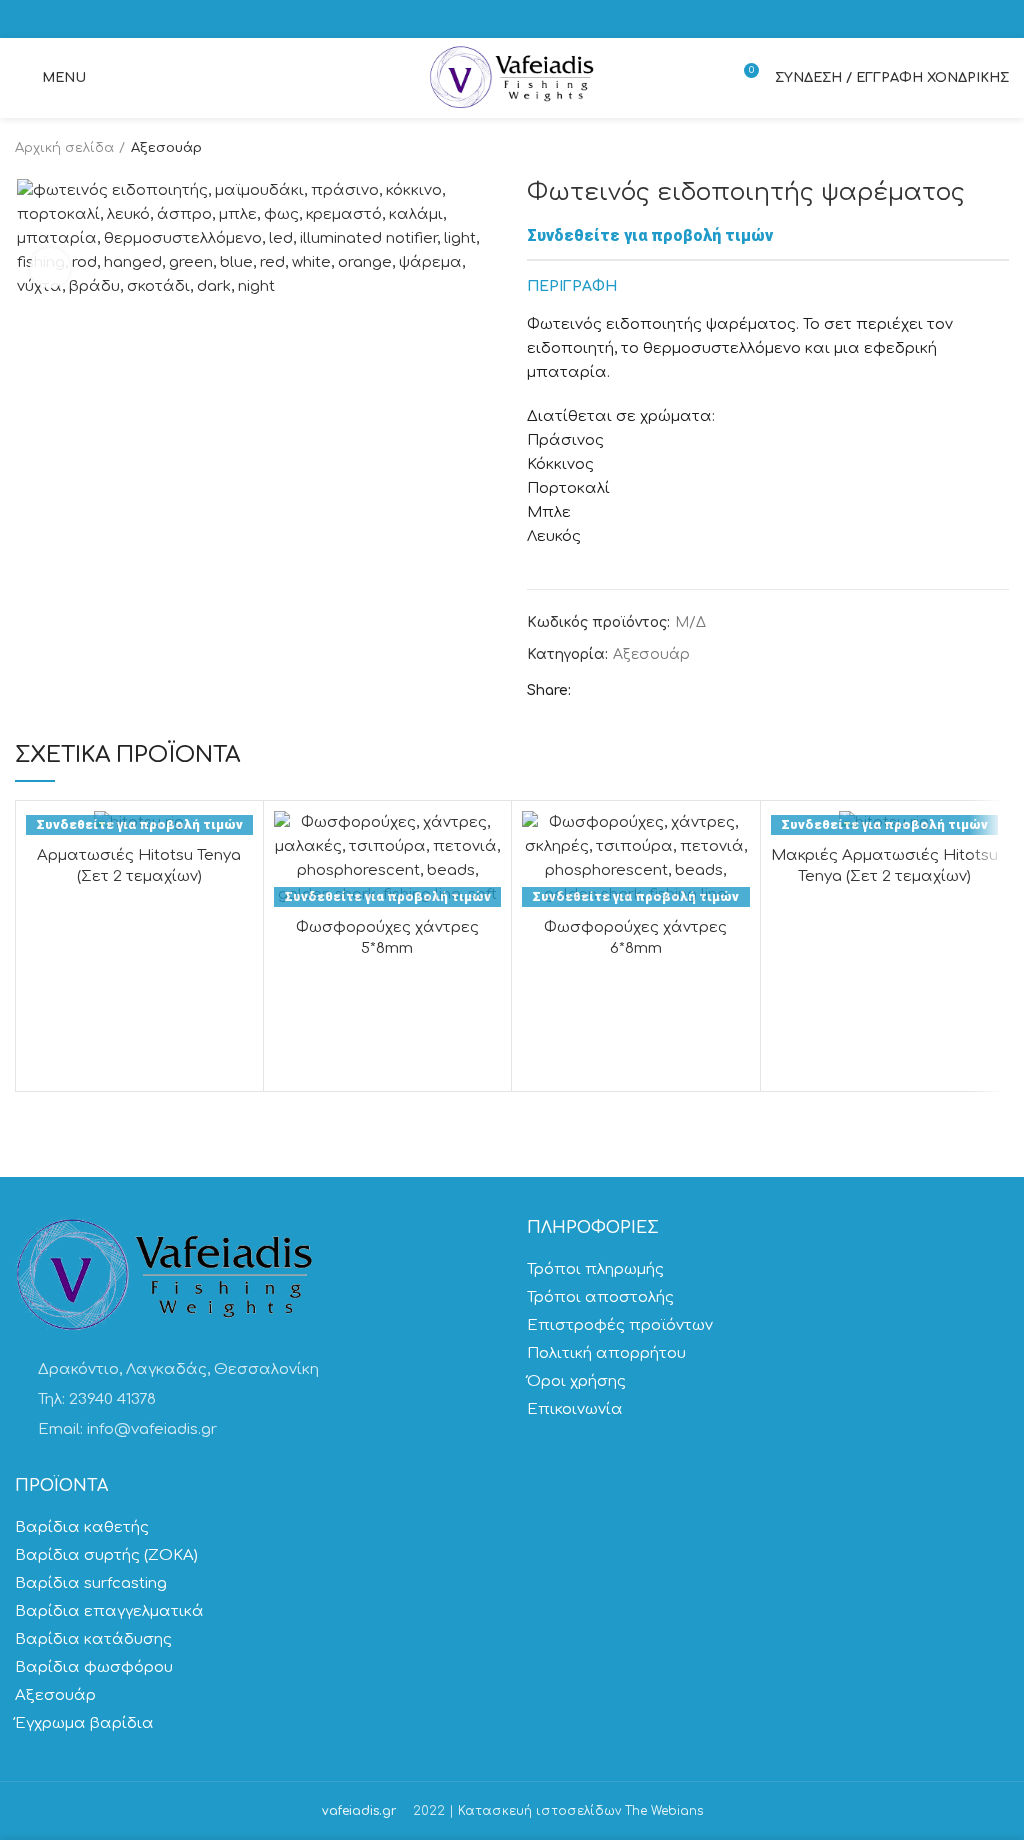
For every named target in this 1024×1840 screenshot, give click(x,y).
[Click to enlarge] (50, 268)
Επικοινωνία (575, 1409)
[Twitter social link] (614, 692)
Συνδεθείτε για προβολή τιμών (650, 235)
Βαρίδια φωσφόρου (94, 1667)
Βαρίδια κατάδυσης (93, 1639)
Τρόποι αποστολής (600, 1297)
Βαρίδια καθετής (82, 1527)
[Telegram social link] (683, 692)
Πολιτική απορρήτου (606, 1353)
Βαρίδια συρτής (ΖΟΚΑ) (106, 1555)
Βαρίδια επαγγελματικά (109, 1611)
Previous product (959, 148)
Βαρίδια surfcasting (91, 1583)
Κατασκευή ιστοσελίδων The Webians (580, 1811)
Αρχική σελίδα (64, 148)
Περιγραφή (572, 286)
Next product (999, 148)
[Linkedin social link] (660, 692)
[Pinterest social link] (637, 692)
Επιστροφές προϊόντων (620, 1325)
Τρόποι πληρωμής (595, 1269)
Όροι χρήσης (576, 1381)
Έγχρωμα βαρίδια (84, 1723)
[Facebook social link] (591, 692)
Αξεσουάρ (166, 148)
